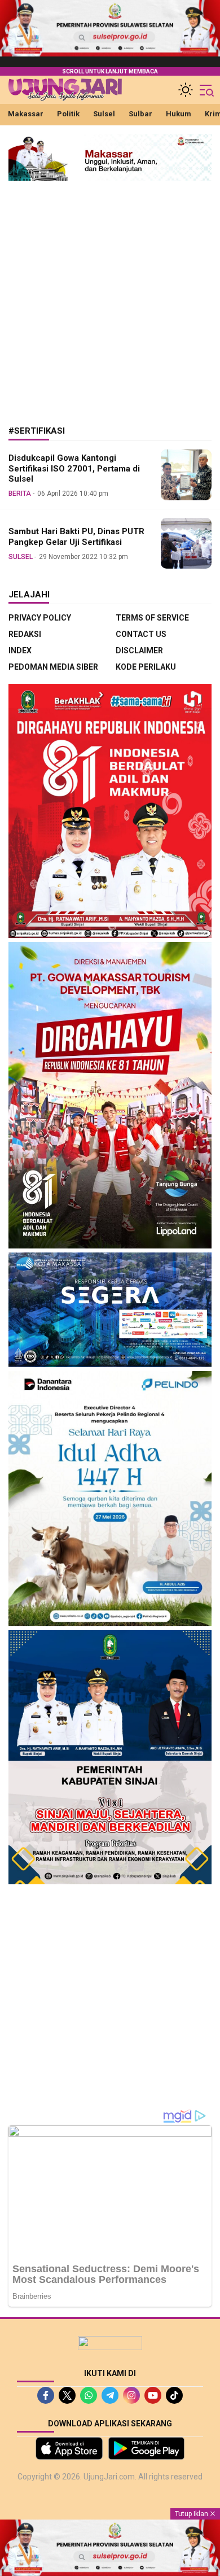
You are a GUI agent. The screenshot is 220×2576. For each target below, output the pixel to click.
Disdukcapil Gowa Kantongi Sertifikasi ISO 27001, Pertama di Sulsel (74, 469)
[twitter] (67, 2395)
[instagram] (131, 2395)
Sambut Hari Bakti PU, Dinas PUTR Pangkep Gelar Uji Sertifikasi (76, 537)
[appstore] (69, 2448)
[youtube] (153, 2395)
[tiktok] (174, 2395)
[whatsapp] (89, 2395)
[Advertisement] (110, 295)
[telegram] (110, 2395)
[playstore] (146, 2448)
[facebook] (46, 2395)
